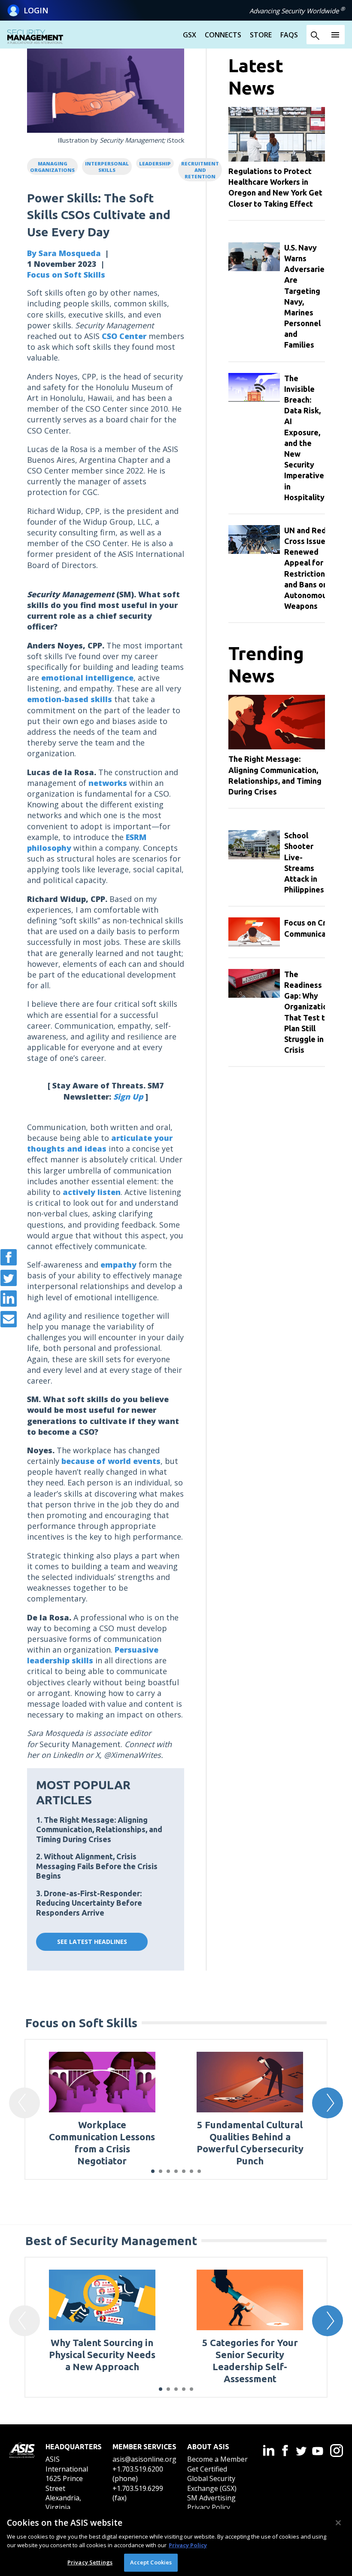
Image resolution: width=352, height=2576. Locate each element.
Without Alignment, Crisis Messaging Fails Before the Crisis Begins (97, 1866)
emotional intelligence (87, 678)
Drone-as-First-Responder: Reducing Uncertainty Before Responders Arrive (89, 1903)
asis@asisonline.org (144, 2459)
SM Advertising (211, 2498)
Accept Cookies (151, 2562)
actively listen (92, 1192)
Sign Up (128, 1097)
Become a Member (217, 2459)
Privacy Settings (90, 2562)
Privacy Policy (209, 2507)
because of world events (111, 1461)
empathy (118, 1265)
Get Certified (207, 2469)
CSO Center (124, 336)
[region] (176, 2542)
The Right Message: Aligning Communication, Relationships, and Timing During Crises (99, 1829)
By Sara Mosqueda (64, 253)
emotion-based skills (70, 699)
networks (108, 783)
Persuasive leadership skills (93, 1655)
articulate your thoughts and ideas (100, 1143)
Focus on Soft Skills (66, 275)
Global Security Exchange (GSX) (212, 2483)
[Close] (338, 2523)
